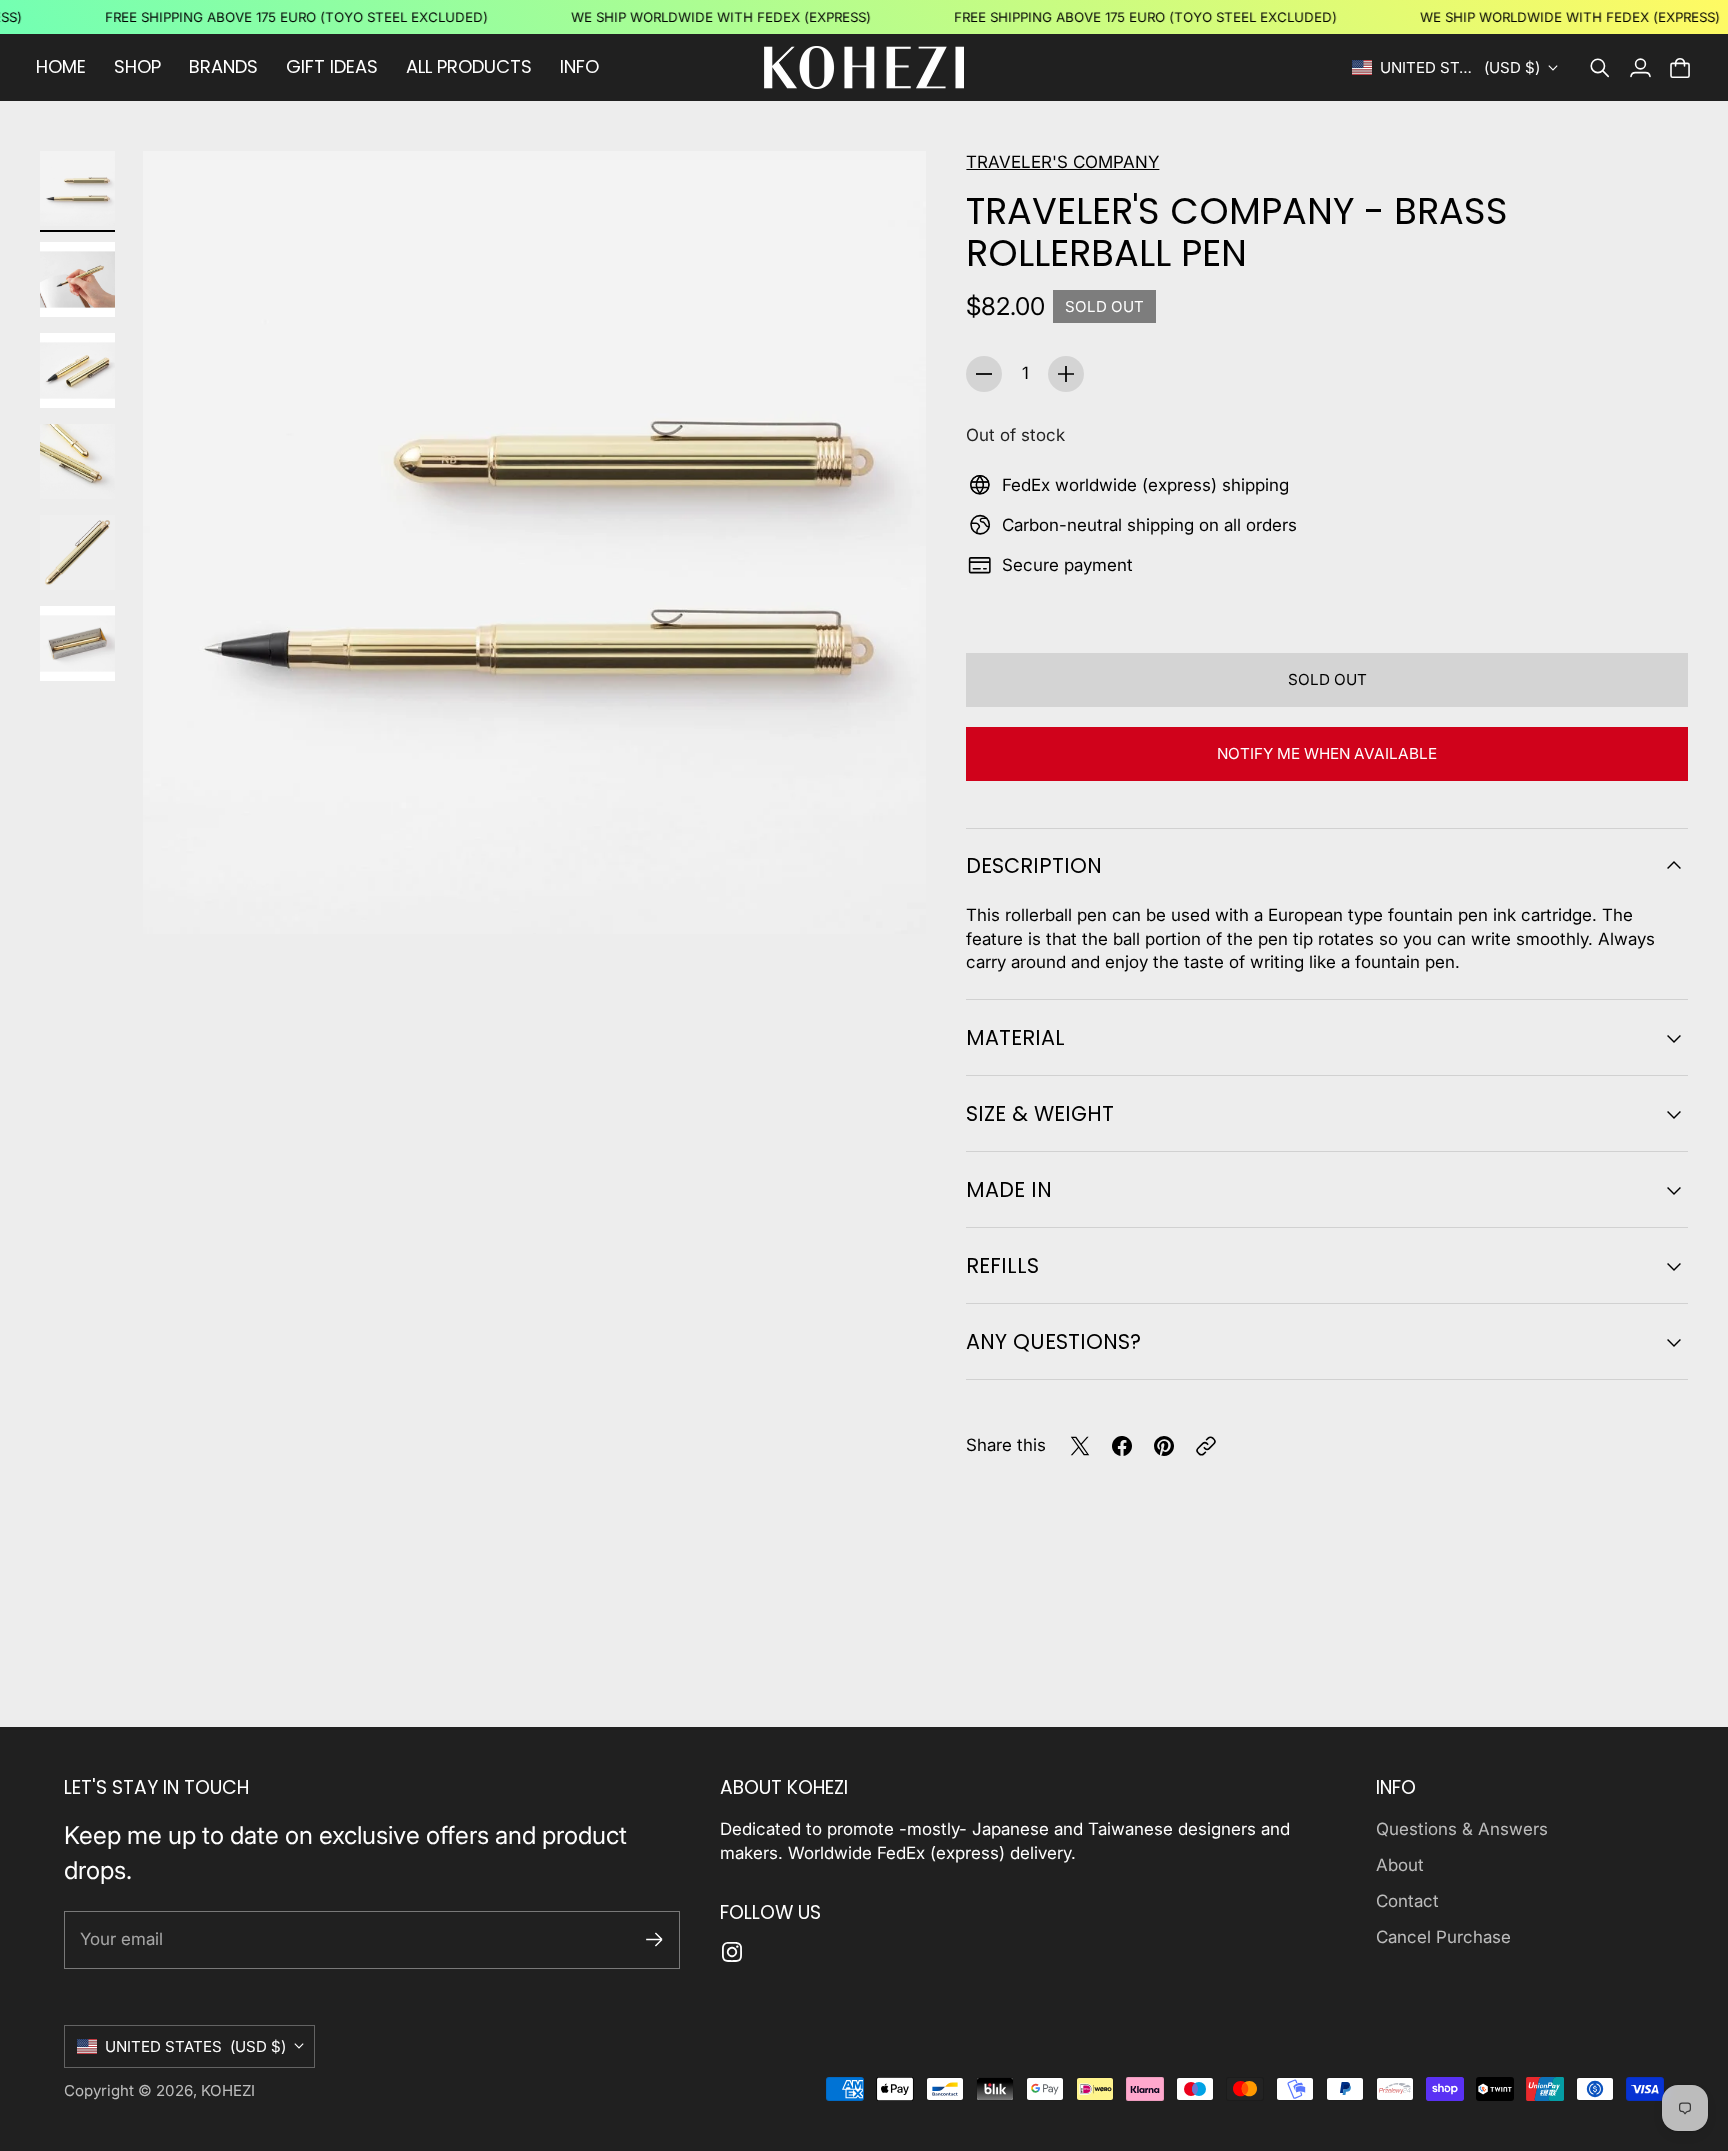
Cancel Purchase (1443, 1937)
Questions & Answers (1462, 1829)
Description (1034, 865)
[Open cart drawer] (1680, 68)
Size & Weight (1040, 1113)
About (1400, 1865)
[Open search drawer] (1600, 68)
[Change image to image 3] (77, 370)
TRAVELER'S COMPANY (1062, 162)
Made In (1009, 1189)
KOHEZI (228, 2090)
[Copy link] (1206, 1446)
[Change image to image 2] (77, 279)
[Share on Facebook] (1122, 1446)
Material (1015, 1037)
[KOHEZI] (864, 67)
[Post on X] (1080, 1446)
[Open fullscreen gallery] (888, 896)
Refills (1002, 1265)
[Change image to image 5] (77, 552)
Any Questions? (1053, 1341)
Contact (1407, 1901)
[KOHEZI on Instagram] (732, 1952)
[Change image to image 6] (77, 643)
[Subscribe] (654, 1939)
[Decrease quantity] (984, 374)
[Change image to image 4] (77, 461)
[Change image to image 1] (77, 188)
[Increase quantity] (1066, 374)
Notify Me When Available (1327, 753)
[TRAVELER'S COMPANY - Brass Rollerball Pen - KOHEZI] (534, 542)
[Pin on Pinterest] (1164, 1446)
